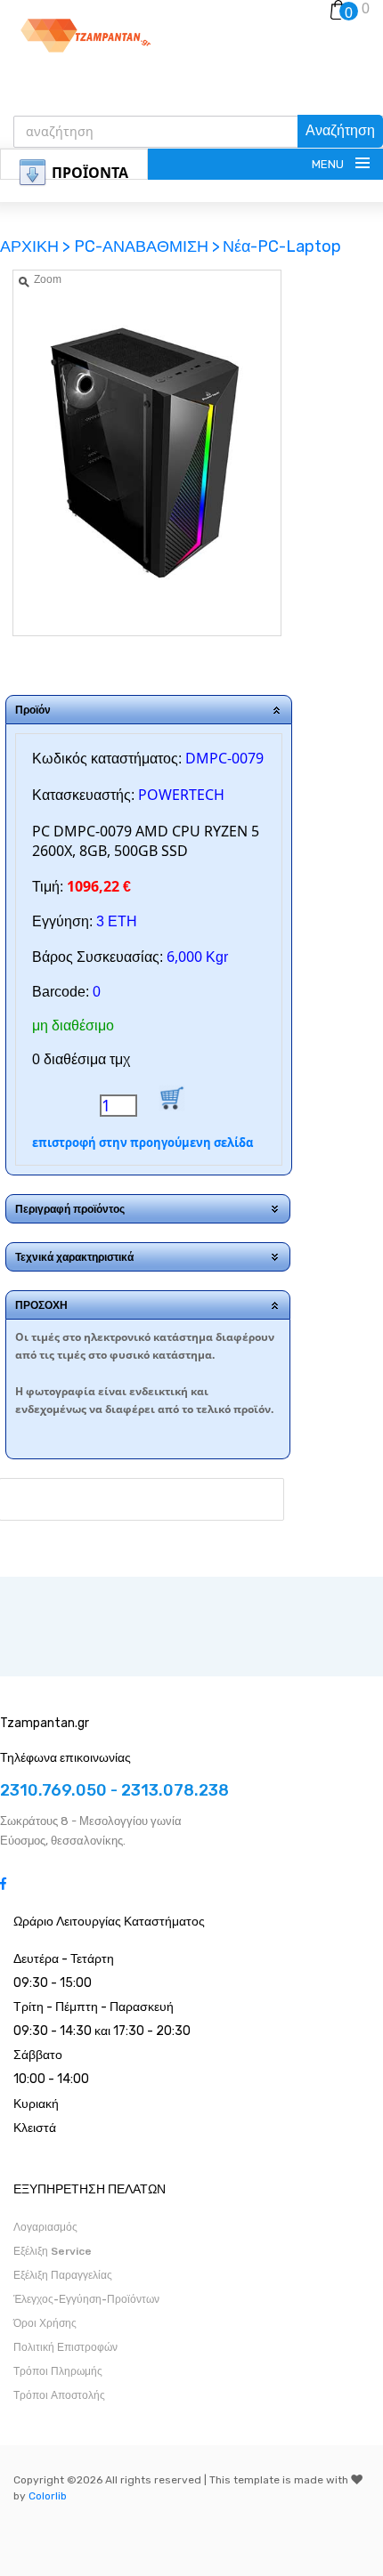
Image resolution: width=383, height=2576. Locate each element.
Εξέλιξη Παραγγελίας (63, 2275)
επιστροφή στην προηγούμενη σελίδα (143, 1143)
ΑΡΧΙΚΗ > (37, 246)
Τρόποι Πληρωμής (58, 2371)
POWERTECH (181, 795)
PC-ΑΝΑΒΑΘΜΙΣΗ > (147, 246)
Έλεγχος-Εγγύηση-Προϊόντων (86, 2299)
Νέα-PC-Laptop (282, 246)
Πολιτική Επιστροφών (65, 2347)
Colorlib (48, 2496)
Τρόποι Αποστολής (59, 2395)
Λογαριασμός (45, 2227)
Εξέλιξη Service (53, 2251)
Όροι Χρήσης (45, 2323)
